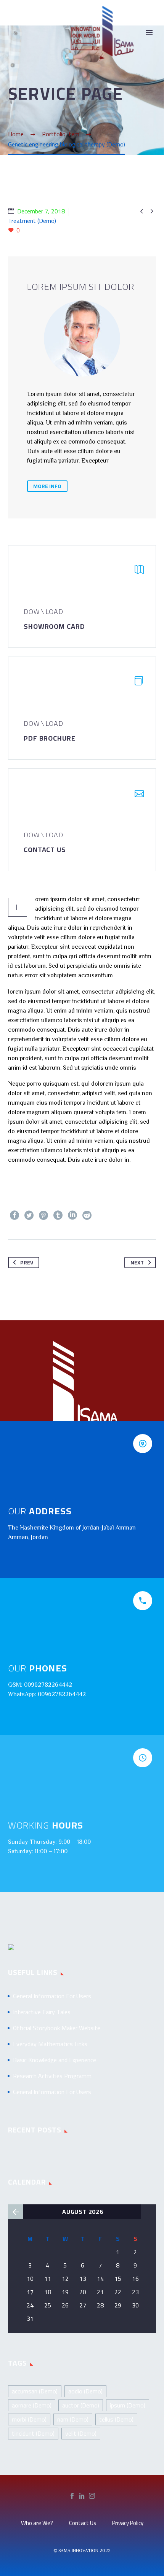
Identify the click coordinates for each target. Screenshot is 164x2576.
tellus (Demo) (116, 2419)
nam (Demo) (73, 2419)
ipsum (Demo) (128, 2405)
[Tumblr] (58, 1215)
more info (47, 486)
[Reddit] (87, 1215)
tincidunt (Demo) (33, 2433)
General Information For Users (52, 1996)
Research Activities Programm (52, 2076)
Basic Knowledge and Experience (55, 2060)
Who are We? (37, 2523)
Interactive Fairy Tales (42, 2012)
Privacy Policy (128, 2523)
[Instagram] (92, 2496)
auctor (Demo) (81, 2405)
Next (137, 1263)
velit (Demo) (81, 2433)
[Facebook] (14, 1215)
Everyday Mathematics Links (50, 2044)
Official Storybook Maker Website (57, 2028)
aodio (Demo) (85, 2391)
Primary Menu (149, 32)
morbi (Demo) (29, 2419)
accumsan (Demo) (35, 2391)
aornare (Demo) (32, 2405)
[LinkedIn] (72, 1215)
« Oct (15, 2212)
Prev (27, 1263)
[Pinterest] (43, 1215)
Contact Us (83, 2523)
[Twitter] (29, 1215)
